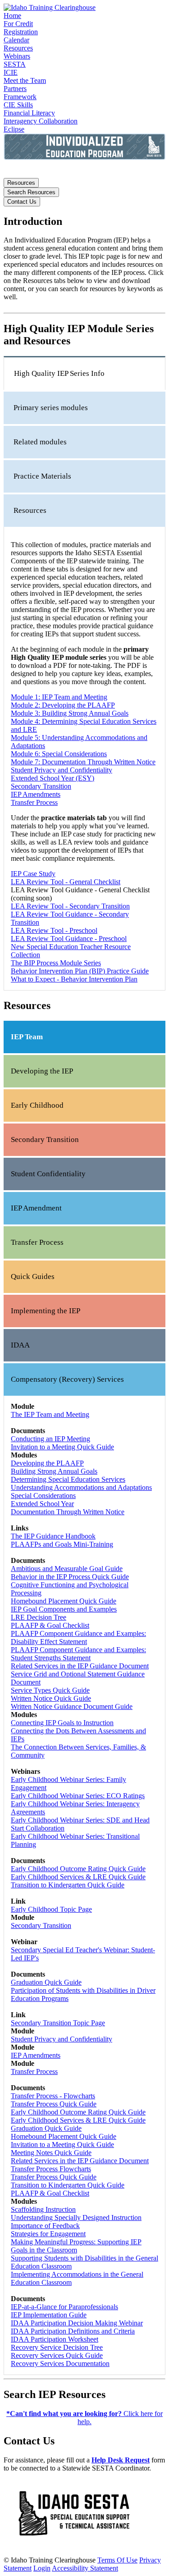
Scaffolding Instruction (43, 2209)
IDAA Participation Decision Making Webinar (77, 2323)
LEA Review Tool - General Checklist (66, 882)
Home (12, 16)
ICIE (11, 72)
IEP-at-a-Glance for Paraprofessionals (64, 2307)
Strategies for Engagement (48, 2234)
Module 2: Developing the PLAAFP (63, 705)
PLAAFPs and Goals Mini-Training (62, 1544)
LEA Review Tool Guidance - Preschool (69, 939)
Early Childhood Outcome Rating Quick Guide (78, 1869)
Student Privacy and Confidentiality (62, 770)
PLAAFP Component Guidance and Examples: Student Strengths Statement (78, 1654)
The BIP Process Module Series (56, 963)
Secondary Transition (41, 786)
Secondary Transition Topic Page (58, 2023)
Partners (15, 89)
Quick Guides (33, 1277)
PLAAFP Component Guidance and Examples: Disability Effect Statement (78, 1637)
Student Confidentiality (48, 1174)
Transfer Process (34, 802)
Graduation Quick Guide (46, 1982)
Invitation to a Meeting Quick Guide (62, 1447)
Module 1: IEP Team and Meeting (59, 697)
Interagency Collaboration (41, 121)
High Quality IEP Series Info (59, 373)
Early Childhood (37, 1105)
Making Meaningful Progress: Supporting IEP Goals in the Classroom (76, 2246)
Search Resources (31, 192)
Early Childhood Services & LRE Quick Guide (78, 1877)
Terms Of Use (117, 2560)
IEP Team (27, 1037)
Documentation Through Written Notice (68, 1512)
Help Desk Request (121, 2460)
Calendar (16, 40)
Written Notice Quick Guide (51, 1698)
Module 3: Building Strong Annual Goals (70, 713)
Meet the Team (25, 80)
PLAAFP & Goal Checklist (50, 1625)
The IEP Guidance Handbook (53, 1536)
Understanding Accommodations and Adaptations (81, 1487)
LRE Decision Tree (39, 1617)
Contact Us (22, 202)
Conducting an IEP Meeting (50, 1439)
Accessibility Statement (85, 2568)
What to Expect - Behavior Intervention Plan (74, 979)
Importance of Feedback (45, 2226)
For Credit (18, 24)
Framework (20, 97)
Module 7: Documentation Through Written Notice (83, 762)
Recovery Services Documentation (60, 2364)
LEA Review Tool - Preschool (54, 930)
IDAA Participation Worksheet (55, 2339)
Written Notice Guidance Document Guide (72, 1706)
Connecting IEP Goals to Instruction (62, 1723)
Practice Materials (42, 476)
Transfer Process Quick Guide (54, 2104)
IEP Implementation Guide (49, 2315)
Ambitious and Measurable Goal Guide (67, 1569)
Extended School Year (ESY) (53, 778)
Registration (21, 32)
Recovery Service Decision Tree (57, 2347)
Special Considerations (43, 1496)
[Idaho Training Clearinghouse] (50, 7)
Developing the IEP (42, 1071)
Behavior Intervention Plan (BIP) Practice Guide (80, 971)
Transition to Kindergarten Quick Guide (68, 1885)
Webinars (17, 56)
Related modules (40, 442)
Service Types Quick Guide (50, 1690)
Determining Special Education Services (68, 1479)
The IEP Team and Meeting (50, 1414)
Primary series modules (51, 408)
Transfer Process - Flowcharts (53, 2096)
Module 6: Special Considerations (59, 754)
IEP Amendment (36, 1208)
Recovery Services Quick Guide (57, 2355)
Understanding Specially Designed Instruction (76, 2217)
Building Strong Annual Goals (54, 1471)
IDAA (20, 1345)
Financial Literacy (29, 113)
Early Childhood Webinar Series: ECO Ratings (78, 1796)
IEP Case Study (33, 874)
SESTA (15, 64)
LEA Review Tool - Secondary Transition (70, 906)
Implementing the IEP (46, 1311)
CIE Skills (18, 105)
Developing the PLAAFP (47, 1463)
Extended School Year (42, 1504)
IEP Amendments (36, 794)
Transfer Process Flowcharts (51, 2169)
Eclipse (14, 129)
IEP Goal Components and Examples (64, 1609)
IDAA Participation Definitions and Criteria (73, 2331)
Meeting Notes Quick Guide (51, 2153)
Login (42, 2568)
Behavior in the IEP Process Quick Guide (70, 1577)
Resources (18, 48)
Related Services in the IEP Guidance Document (80, 1666)
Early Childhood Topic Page (51, 1909)
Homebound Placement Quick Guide (64, 1601)
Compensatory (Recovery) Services (67, 1379)
